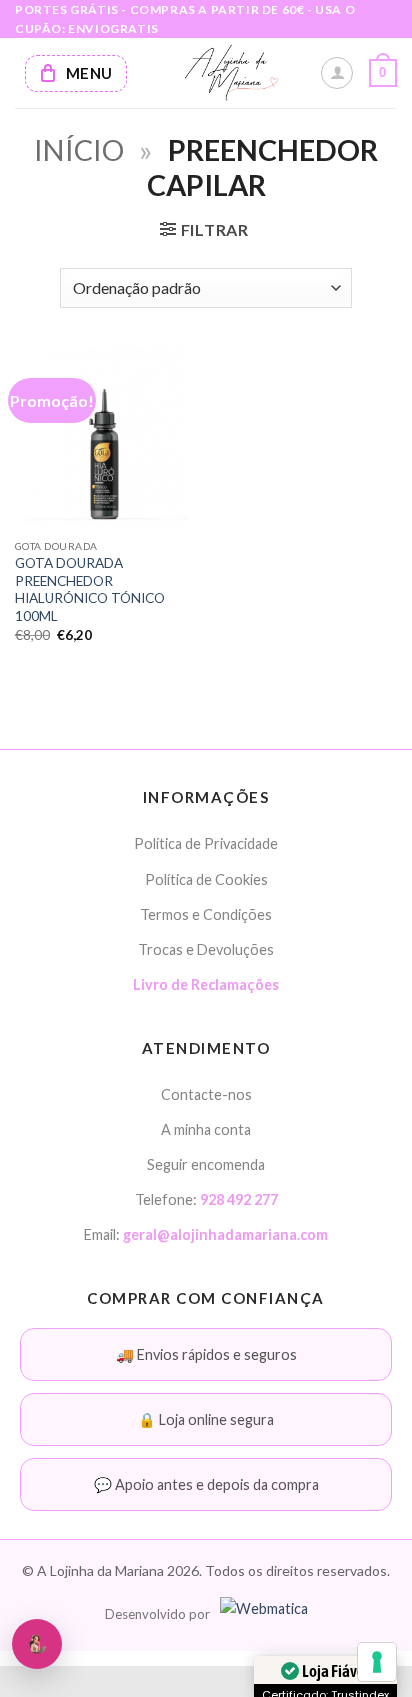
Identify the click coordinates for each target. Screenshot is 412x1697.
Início (79, 150)
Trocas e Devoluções (206, 949)
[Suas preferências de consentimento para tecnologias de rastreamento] (377, 1662)
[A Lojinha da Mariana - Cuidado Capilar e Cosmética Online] (231, 73)
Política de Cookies (206, 879)
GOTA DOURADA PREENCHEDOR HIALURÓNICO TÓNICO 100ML (90, 589)
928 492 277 (239, 1199)
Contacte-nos (206, 1094)
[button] (383, 73)
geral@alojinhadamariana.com (225, 1234)
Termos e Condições (206, 914)
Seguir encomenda (206, 1164)
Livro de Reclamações (206, 984)
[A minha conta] (337, 73)
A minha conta (206, 1129)
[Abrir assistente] (37, 1644)
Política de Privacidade (206, 843)
